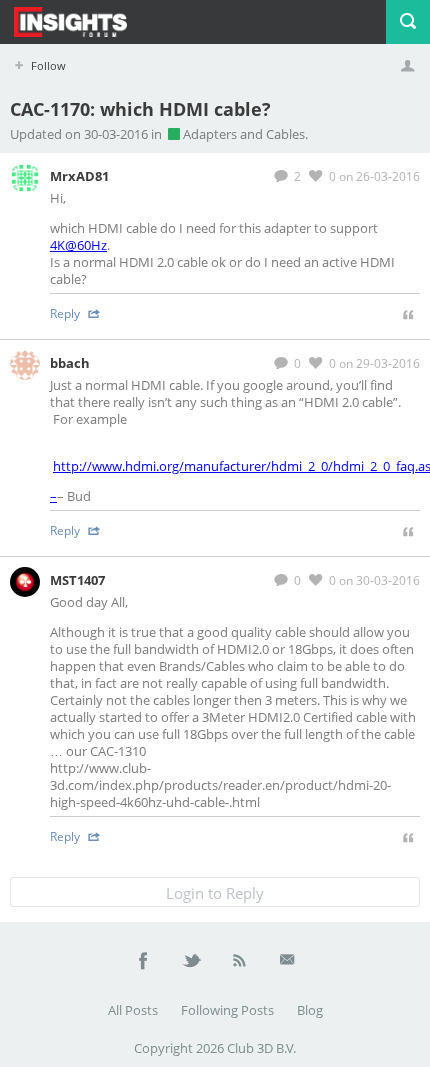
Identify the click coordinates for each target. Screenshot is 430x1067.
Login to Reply (215, 893)
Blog (310, 1010)
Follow (47, 65)
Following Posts (227, 1010)
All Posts (133, 1010)
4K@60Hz (78, 245)
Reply (66, 313)
